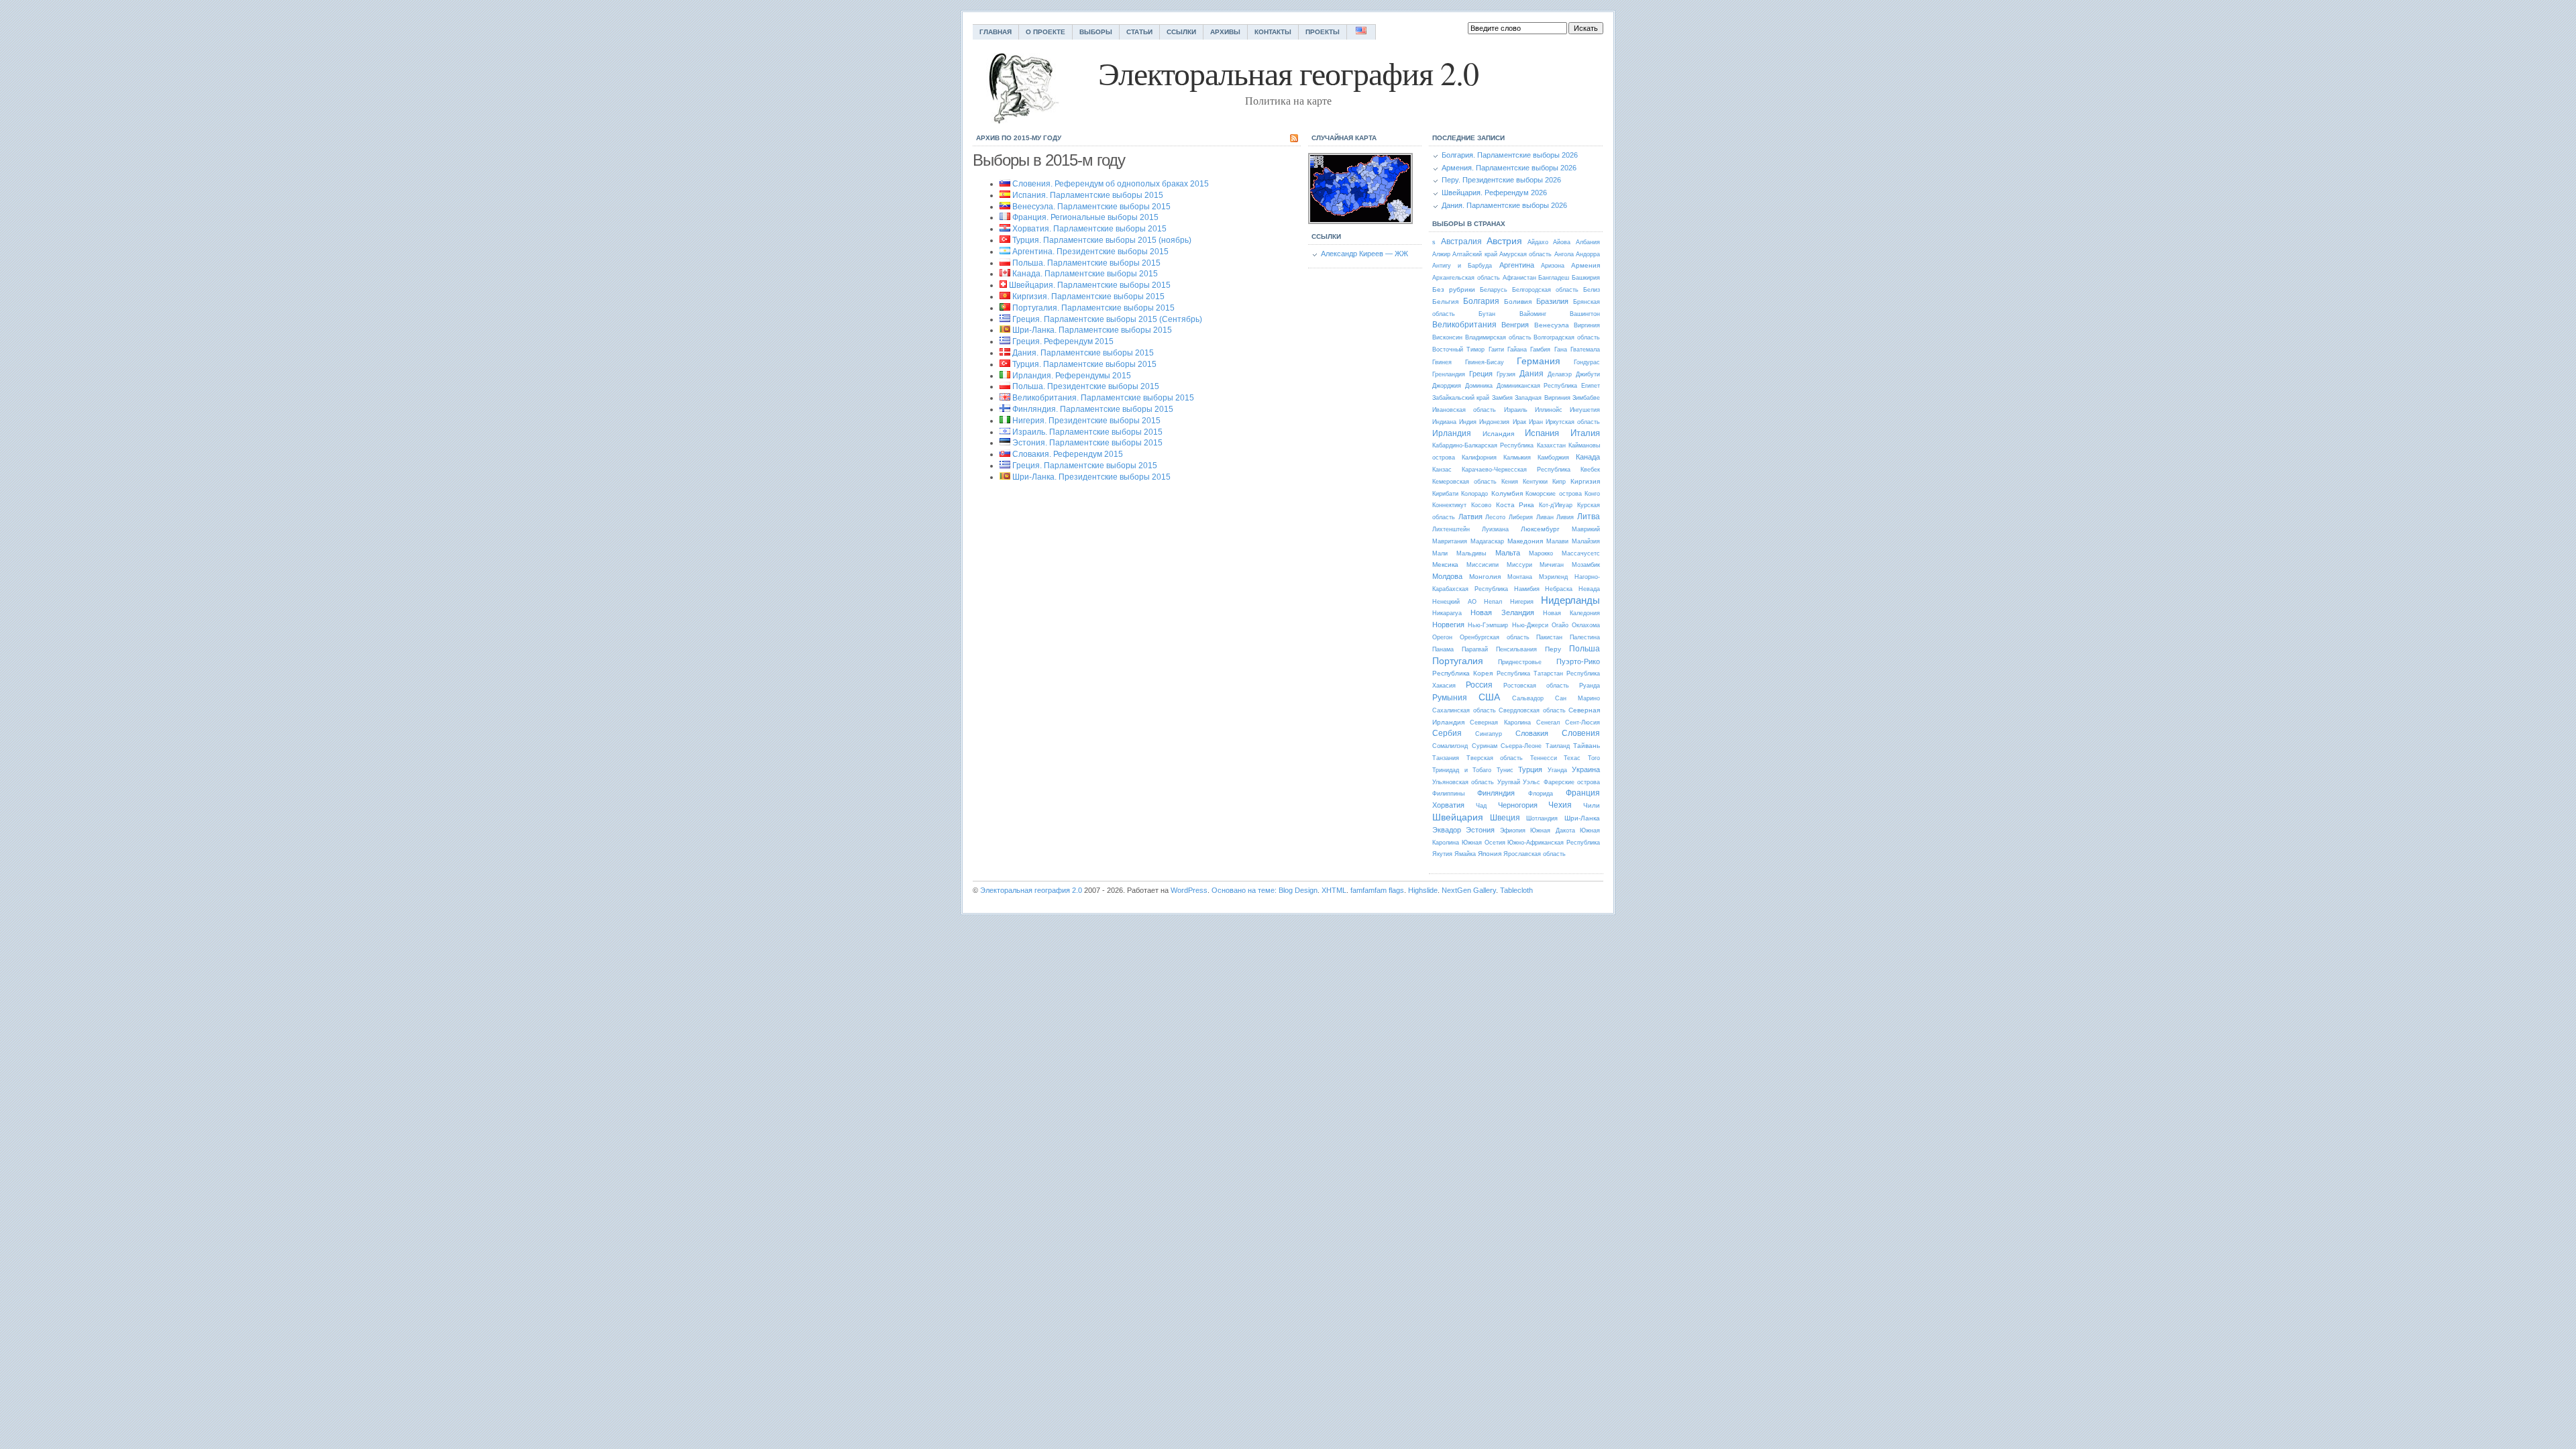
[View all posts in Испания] (1005, 195)
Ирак (1519, 422)
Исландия (1498, 434)
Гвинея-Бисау (1485, 362)
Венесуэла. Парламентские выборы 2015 (1091, 207)
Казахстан (1551, 445)
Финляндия (1496, 793)
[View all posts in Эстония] (1005, 443)
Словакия (1532, 733)
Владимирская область (1498, 337)
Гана (1561, 350)
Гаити (1496, 350)
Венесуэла (1552, 325)
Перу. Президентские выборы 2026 (1501, 180)
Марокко (1541, 553)
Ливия (1565, 517)
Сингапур (1489, 734)
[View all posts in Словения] (1005, 184)
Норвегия (1448, 625)
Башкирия (1586, 278)
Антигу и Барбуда (1462, 266)
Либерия (1521, 517)
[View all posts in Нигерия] (1005, 421)
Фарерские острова (1572, 782)
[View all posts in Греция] (1005, 319)
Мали (1440, 553)
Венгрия (1515, 325)
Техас (1572, 758)
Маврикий (1586, 529)
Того (1594, 758)
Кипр (1559, 482)
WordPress (1189, 890)
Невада (1589, 589)
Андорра (1588, 254)
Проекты (1323, 32)
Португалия (1458, 661)
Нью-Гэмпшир (1488, 625)
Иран (1536, 422)
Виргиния (1587, 325)
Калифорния (1479, 458)
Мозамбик (1586, 565)
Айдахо (1538, 242)
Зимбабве (1586, 398)
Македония (1525, 541)
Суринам (1485, 746)
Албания (1588, 242)
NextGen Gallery (1469, 890)
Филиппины (1448, 794)
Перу (1553, 649)
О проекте (1045, 32)
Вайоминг (1533, 314)
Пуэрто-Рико (1578, 661)
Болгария (1481, 301)
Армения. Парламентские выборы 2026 (1509, 168)
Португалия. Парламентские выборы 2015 (1093, 308)
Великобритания (1464, 325)
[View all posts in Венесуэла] (1005, 207)
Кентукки (1535, 482)
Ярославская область (1535, 854)
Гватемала (1585, 350)
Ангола (1564, 254)
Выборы (1096, 32)
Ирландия (1452, 433)
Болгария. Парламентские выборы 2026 (1510, 155)
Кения (1510, 482)
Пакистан (1549, 637)
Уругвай (1509, 782)
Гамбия (1540, 350)
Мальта (1508, 553)
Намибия (1527, 589)
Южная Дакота (1552, 830)
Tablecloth (1516, 890)
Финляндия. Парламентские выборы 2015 (1093, 409)
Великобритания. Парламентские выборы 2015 (1103, 398)
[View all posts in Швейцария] (1003, 285)
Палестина (1585, 637)
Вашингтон (1585, 314)
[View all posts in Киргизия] (1005, 297)
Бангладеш (1554, 278)
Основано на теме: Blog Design (1265, 890)
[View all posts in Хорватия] (1005, 229)
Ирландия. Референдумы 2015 (1072, 376)
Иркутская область (1573, 422)
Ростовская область (1536, 686)
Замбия (1502, 398)
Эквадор (1447, 830)
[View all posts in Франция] (1005, 217)
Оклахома (1586, 625)
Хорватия (1448, 805)
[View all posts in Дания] (1005, 353)
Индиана (1444, 422)
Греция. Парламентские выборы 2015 (1085, 466)
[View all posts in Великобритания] (1005, 398)
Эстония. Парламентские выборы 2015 (1087, 443)
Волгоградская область (1567, 337)
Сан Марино (1577, 698)
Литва (1589, 517)
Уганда (1557, 770)
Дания (1532, 374)
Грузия (1506, 374)
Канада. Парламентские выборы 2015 (1085, 274)
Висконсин (1447, 337)
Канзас (1442, 470)
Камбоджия (1553, 458)
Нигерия (1522, 602)
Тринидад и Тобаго (1462, 770)
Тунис (1505, 770)
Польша (1585, 649)
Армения (1586, 265)
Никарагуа (1447, 613)
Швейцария (1458, 817)
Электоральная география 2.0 (1031, 890)
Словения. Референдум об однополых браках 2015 (1111, 184)
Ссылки (1181, 32)
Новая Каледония (1571, 613)
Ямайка (1465, 854)
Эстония (1480, 830)
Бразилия (1552, 301)
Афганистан (1519, 278)
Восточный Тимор (1458, 350)
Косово (1481, 505)
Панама (1443, 649)
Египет (1591, 386)
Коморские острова (1553, 494)
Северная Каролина (1500, 722)
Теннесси (1544, 758)
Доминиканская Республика (1537, 386)
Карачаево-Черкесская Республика (1516, 470)
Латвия (1470, 517)
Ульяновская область (1463, 782)
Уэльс (1532, 782)
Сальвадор (1528, 698)
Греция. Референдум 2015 (1063, 341)
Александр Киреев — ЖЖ (1364, 254)
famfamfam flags (1377, 890)
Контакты (1273, 32)
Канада (1588, 457)
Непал (1493, 602)
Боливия (1518, 302)
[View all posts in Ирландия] (1005, 376)
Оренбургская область (1495, 637)
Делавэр (1560, 374)
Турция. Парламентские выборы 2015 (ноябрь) (1102, 240)
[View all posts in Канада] (1005, 274)
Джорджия (1447, 386)
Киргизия (1585, 481)
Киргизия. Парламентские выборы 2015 (1088, 297)
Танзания (1446, 758)
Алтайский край (1474, 254)
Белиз (1592, 290)
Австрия (1504, 241)
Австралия (1461, 241)
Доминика (1479, 386)
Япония (1490, 854)
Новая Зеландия (1502, 612)
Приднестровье (1520, 662)
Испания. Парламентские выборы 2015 (1088, 195)
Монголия (1485, 577)
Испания (1542, 433)
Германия (1539, 361)
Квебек (1590, 470)
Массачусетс (1581, 553)
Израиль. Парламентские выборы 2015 (1087, 432)
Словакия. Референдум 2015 (1068, 454)
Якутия (1442, 854)
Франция (1583, 793)
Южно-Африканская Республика (1554, 843)
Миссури (1519, 565)
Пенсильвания (1516, 649)
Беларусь (1494, 290)
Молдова (1447, 576)
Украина (1586, 769)
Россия (1479, 685)
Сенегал (1548, 722)
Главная (996, 32)
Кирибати (1445, 494)
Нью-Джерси (1530, 625)
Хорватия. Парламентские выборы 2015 (1089, 229)
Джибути (1588, 374)
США (1489, 697)
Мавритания (1450, 541)
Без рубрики (1454, 289)
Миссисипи (1483, 565)
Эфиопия (1513, 830)
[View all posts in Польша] (1005, 263)
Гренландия (1449, 374)
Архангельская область (1466, 278)
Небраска (1559, 589)
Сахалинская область (1464, 710)
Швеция (1505, 818)
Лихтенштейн (1451, 529)
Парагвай (1475, 649)
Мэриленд (1553, 577)
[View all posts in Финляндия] (1005, 409)
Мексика (1445, 565)
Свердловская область (1532, 710)
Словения (1581, 733)
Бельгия (1445, 302)
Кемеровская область (1464, 482)
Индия (1468, 422)
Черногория (1518, 805)
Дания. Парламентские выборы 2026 (1504, 205)
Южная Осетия (1484, 843)
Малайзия (1586, 541)
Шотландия (1542, 818)
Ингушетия (1585, 410)
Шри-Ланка (1582, 818)
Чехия (1560, 805)
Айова (1562, 242)
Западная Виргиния (1542, 398)
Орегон (1442, 637)
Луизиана (1495, 529)
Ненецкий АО (1454, 602)
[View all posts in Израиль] (1005, 432)
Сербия (1447, 733)
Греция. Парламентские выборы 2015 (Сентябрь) (1107, 319)
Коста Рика (1515, 505)
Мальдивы (1471, 553)
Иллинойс (1549, 410)
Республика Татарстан (1530, 674)
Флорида (1541, 794)
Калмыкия (1517, 458)
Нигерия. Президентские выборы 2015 (1086, 421)
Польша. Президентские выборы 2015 (1086, 386)
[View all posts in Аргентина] (1005, 252)
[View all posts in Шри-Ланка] (1005, 330)
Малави (1557, 541)
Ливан (1545, 517)
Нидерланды (1570, 600)
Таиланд (1558, 746)
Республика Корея (1462, 673)
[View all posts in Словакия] (1005, 454)
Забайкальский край (1461, 398)
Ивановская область (1464, 410)
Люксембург (1540, 529)
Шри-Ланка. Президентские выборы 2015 (1091, 477)
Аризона (1553, 266)
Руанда (1590, 686)
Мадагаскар (1487, 541)
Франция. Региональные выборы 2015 (1085, 217)
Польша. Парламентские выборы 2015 (1086, 263)
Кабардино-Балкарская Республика (1483, 445)
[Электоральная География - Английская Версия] (1361, 32)
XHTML (1334, 890)
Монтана (1520, 577)
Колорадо (1474, 494)
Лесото (1495, 517)
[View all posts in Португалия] (1005, 308)
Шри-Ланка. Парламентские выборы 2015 (1092, 330)
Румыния (1450, 698)
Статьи (1139, 32)
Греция (1481, 374)
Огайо (1560, 625)
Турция (1530, 769)
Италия (1585, 433)
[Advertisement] (1085, 621)
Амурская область (1525, 254)
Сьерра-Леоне (1521, 746)
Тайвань (1587, 746)
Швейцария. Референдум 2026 (1494, 193)
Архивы (1225, 32)
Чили (1592, 805)
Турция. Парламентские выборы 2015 (1084, 364)
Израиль (1516, 410)
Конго (1592, 494)
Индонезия (1494, 422)
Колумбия (1507, 493)
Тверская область (1495, 758)
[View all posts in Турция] (1005, 240)
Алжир (1441, 254)
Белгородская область (1545, 290)
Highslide (1423, 890)
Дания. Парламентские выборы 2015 (1083, 353)
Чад (1481, 806)
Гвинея (1442, 362)
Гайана (1517, 350)
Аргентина (1517, 265)
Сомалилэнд (1450, 746)
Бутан (1487, 314)
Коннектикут (1449, 505)
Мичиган (1552, 565)
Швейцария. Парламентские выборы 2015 (1090, 285)
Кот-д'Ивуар (1556, 505)
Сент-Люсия (1582, 722)
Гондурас (1587, 362)
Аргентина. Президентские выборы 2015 (1090, 252)
